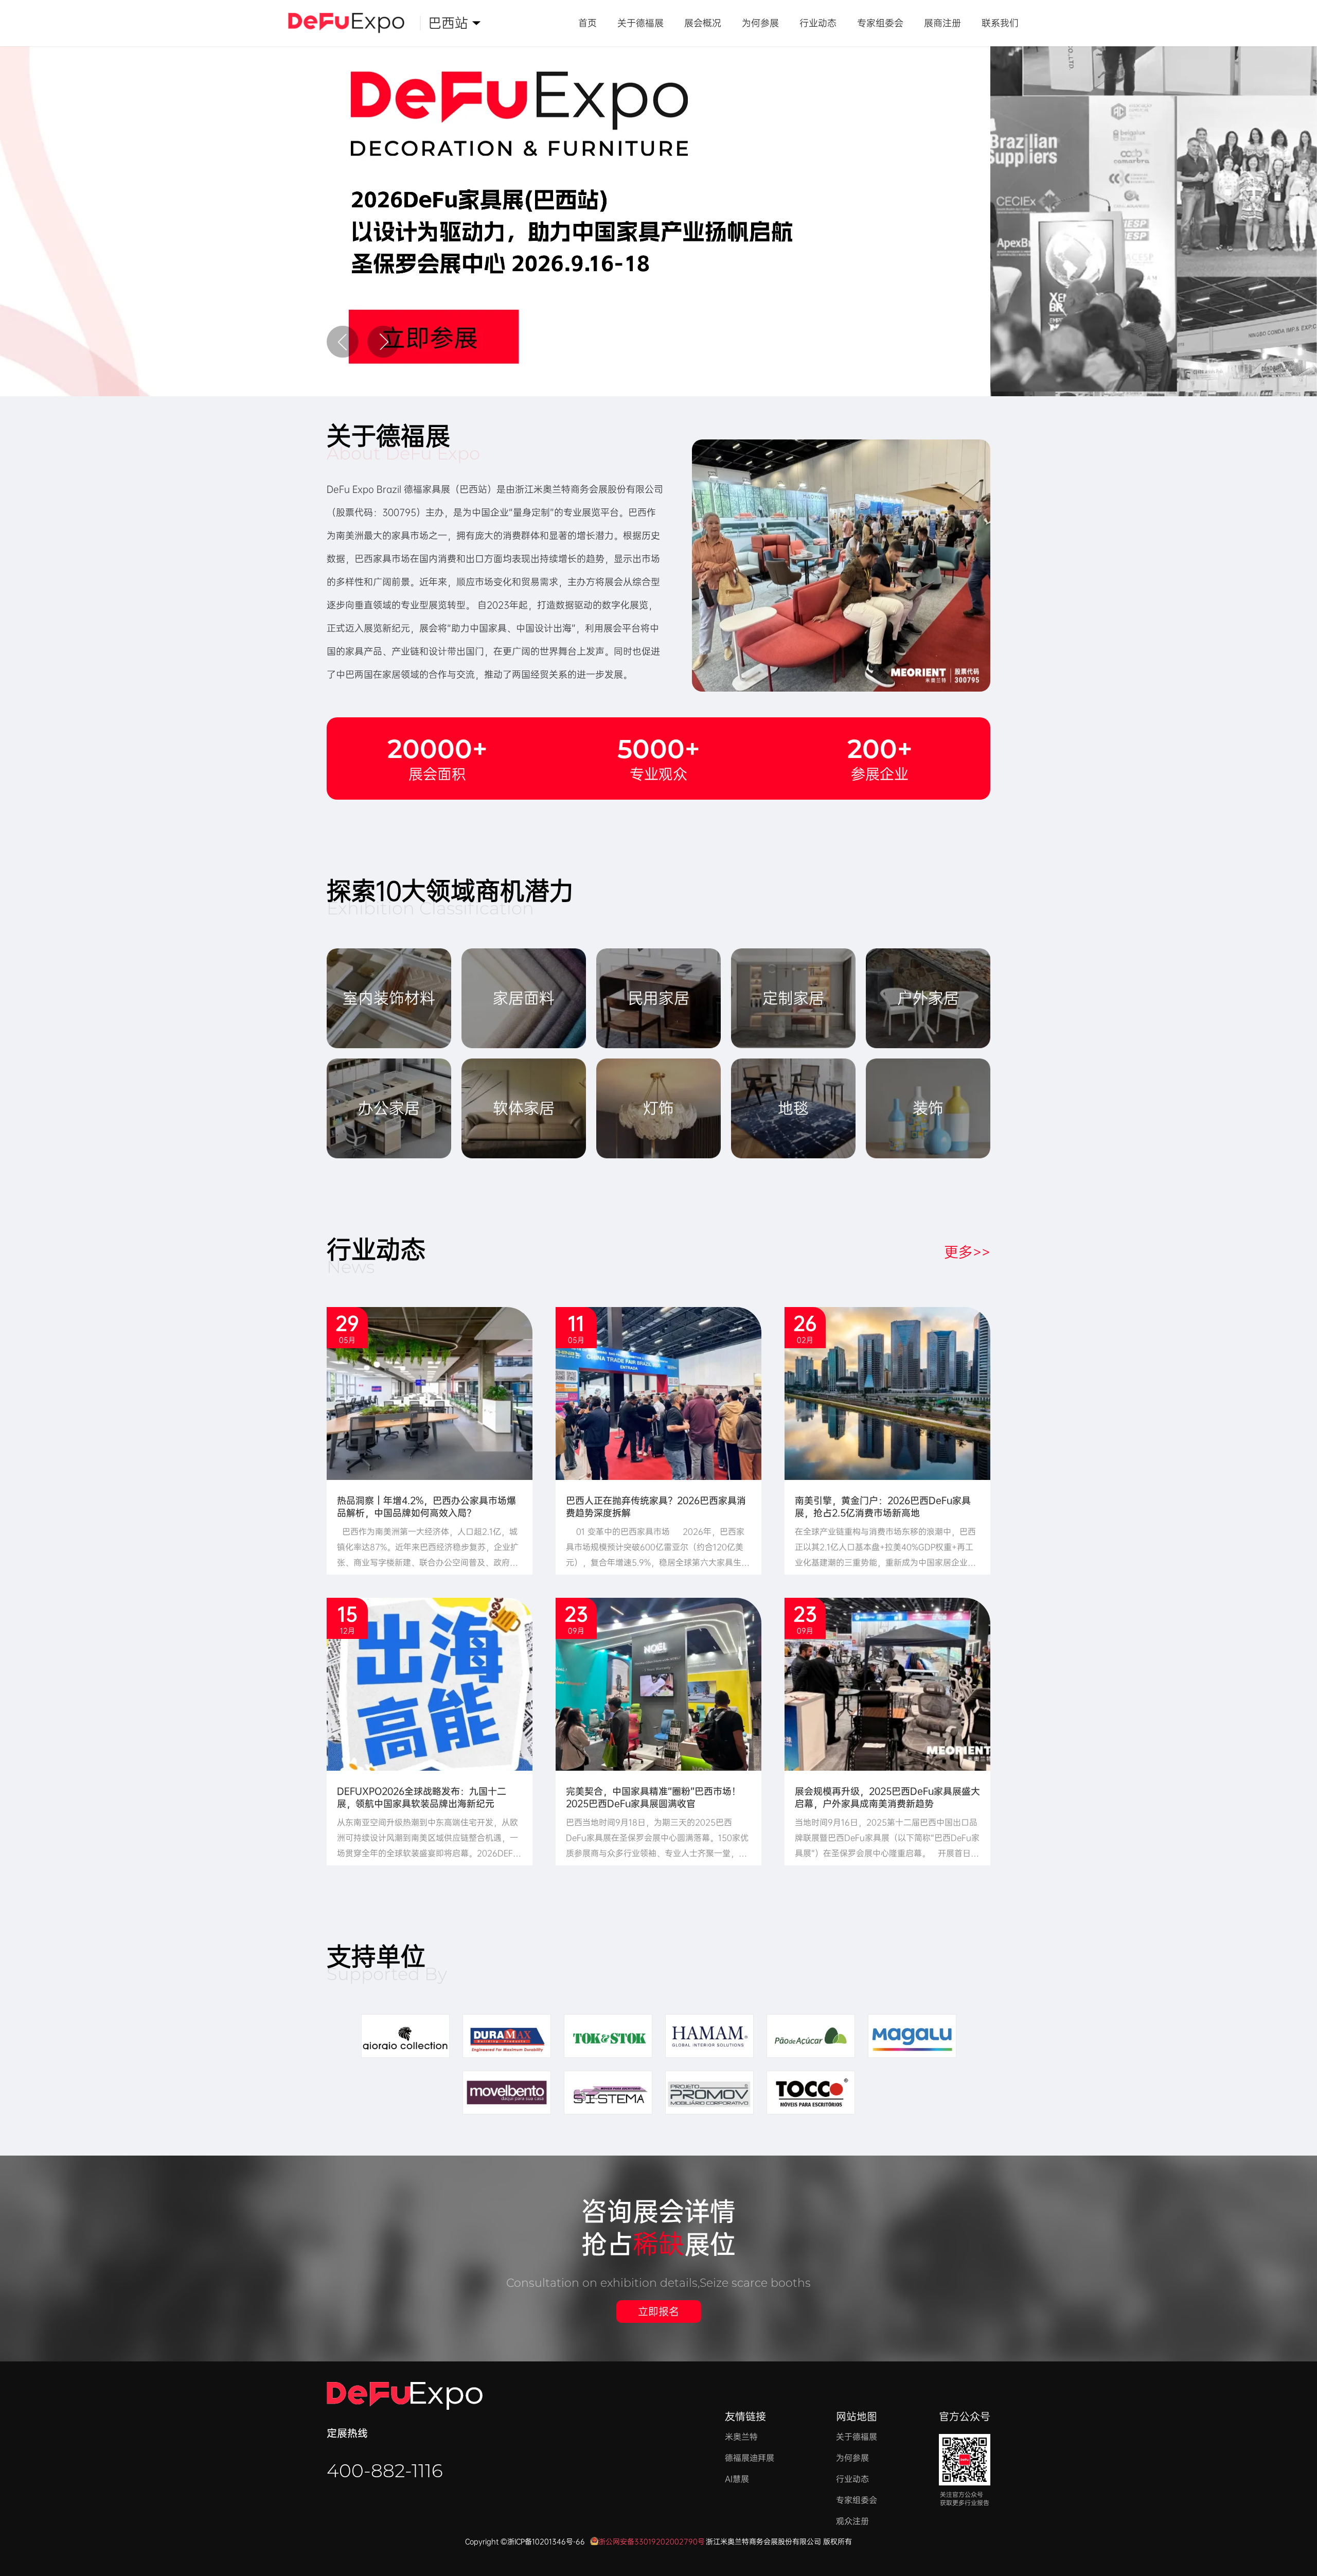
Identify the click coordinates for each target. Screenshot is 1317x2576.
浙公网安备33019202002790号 (652, 2542)
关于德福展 (640, 23)
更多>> (967, 1252)
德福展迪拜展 (750, 2458)
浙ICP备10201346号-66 (546, 2542)
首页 (588, 23)
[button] (343, 342)
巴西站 (451, 30)
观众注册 (852, 2521)
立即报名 (658, 2312)
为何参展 (760, 23)
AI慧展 (737, 2479)
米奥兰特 (741, 2437)
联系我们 (1000, 23)
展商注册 (942, 23)
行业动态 (818, 23)
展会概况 (703, 23)
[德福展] (354, 23)
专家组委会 (880, 23)
